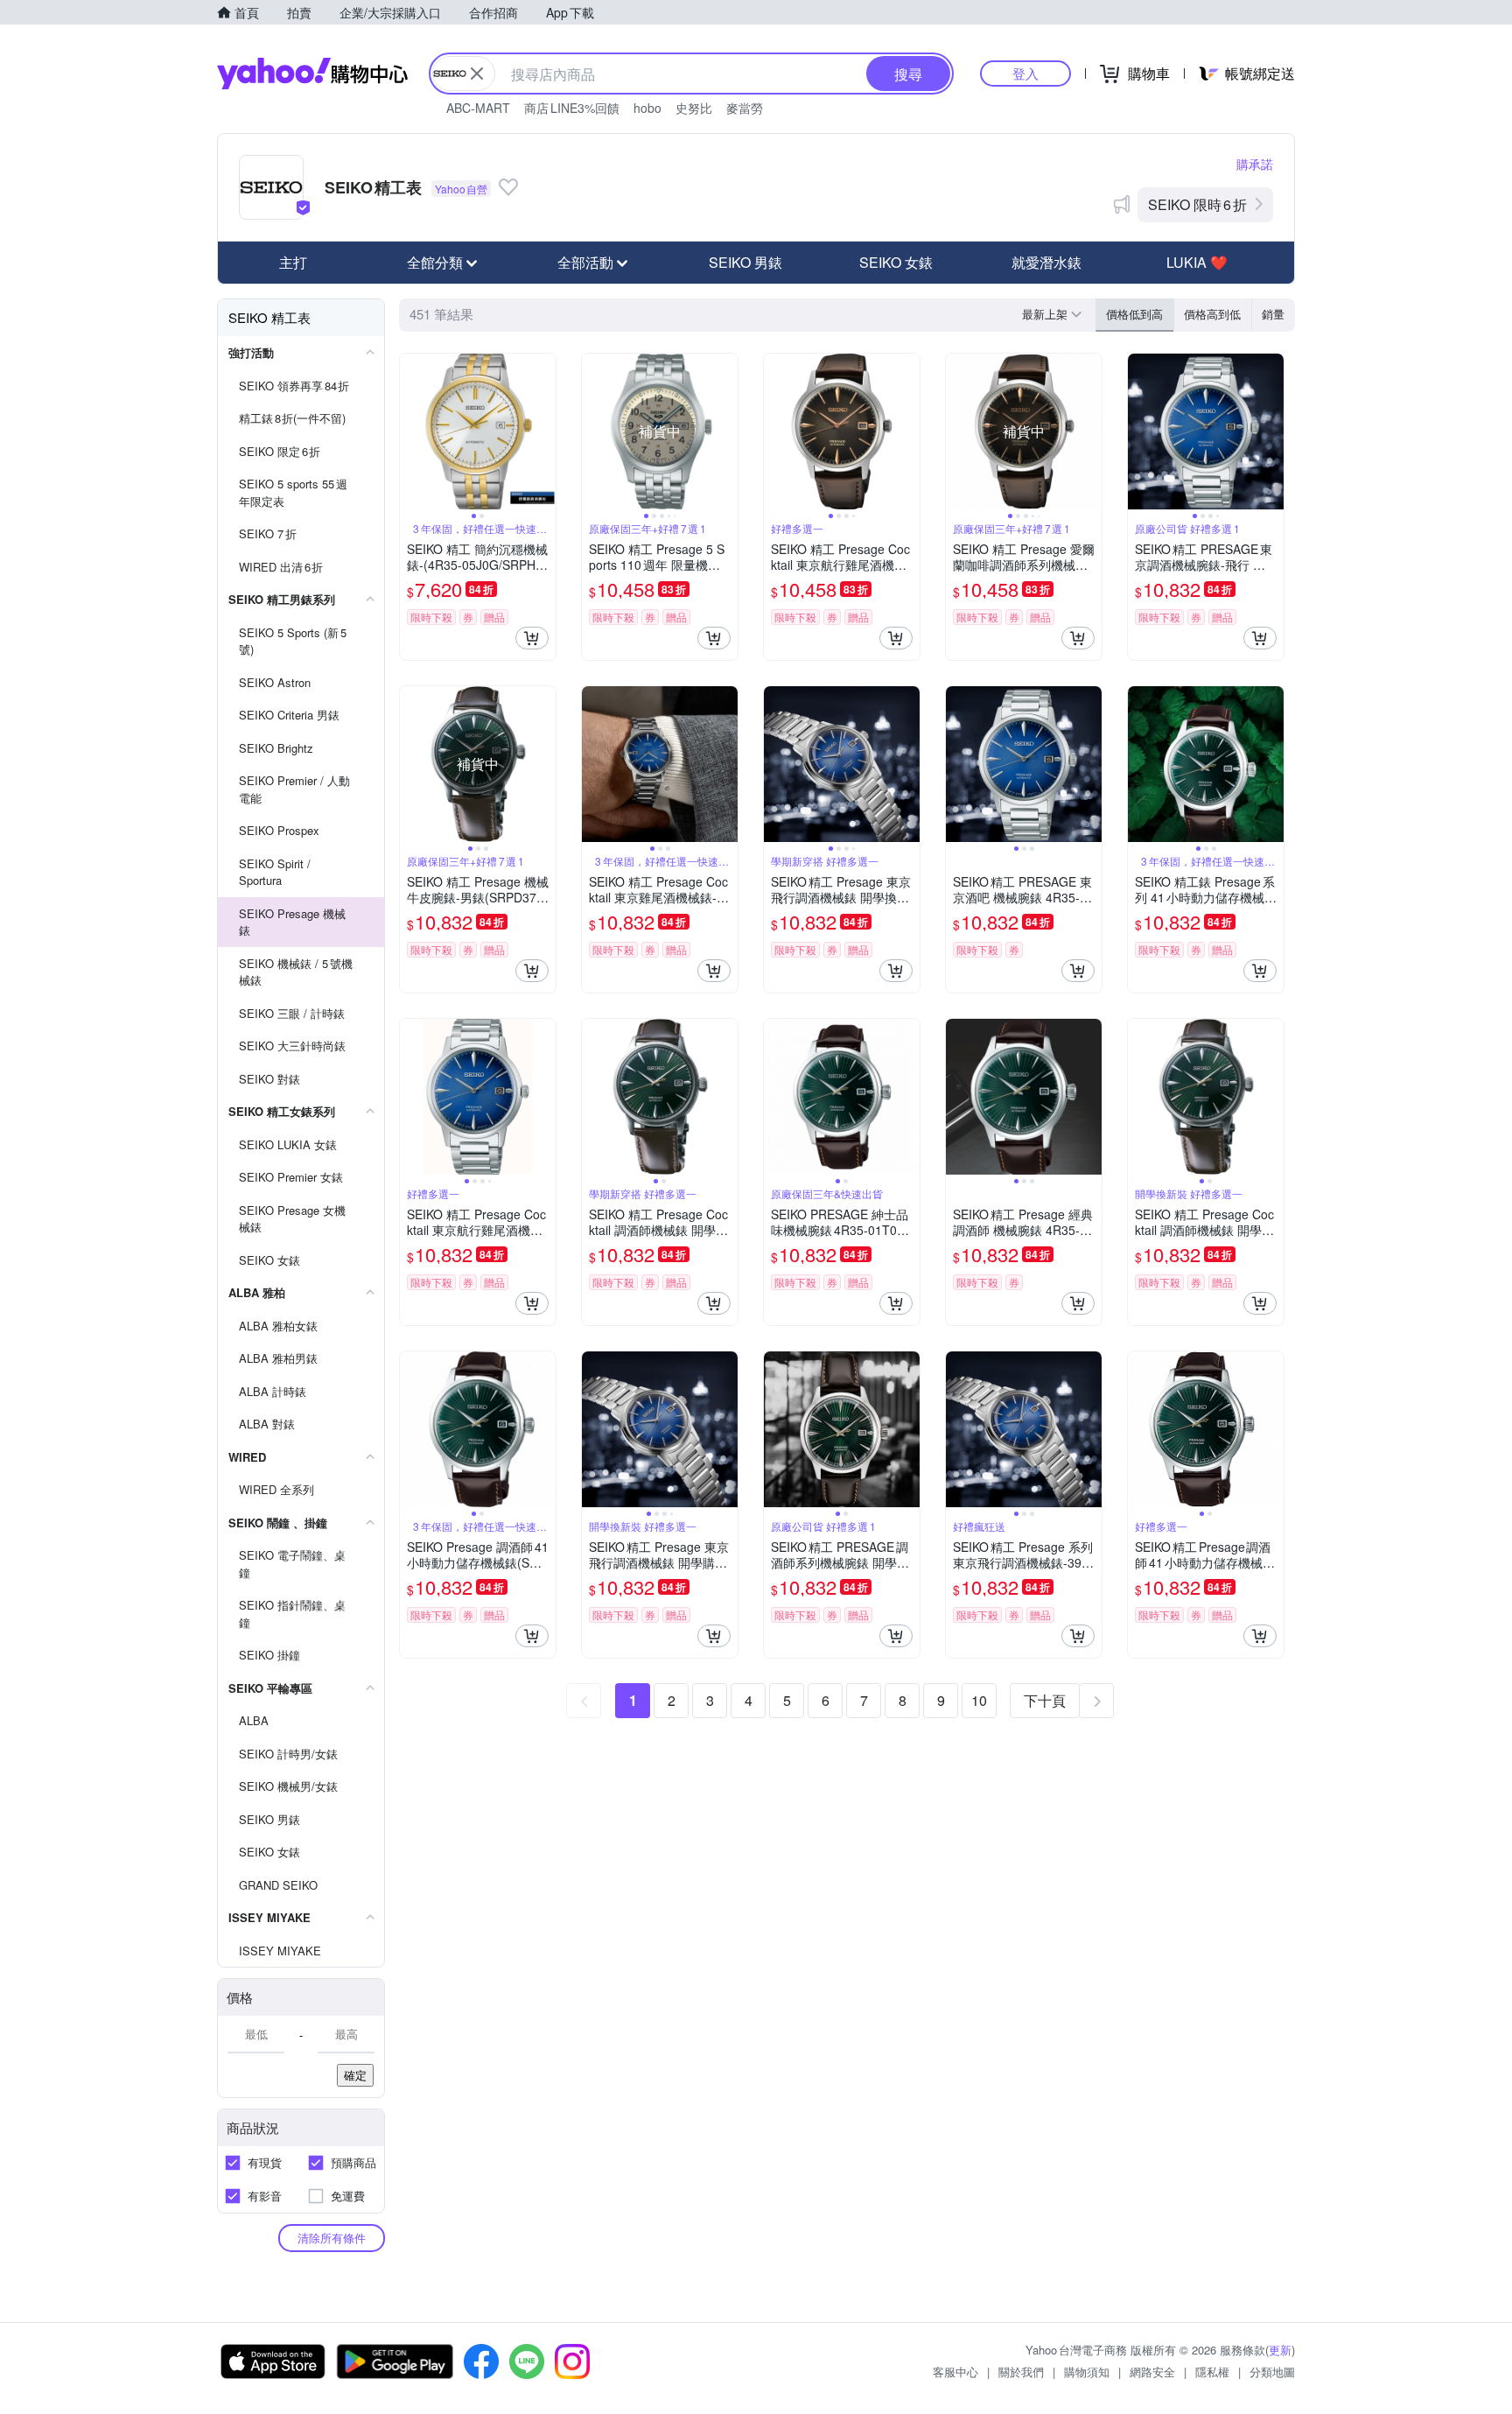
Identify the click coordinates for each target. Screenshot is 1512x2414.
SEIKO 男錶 (745, 262)
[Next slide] (544, 432)
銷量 (1273, 314)
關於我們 (1021, 2372)
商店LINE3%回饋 (572, 108)
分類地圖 (1272, 2372)
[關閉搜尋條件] (477, 74)
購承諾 (1255, 164)
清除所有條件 (332, 2238)
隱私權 (1212, 2372)
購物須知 (1087, 2372)
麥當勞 (745, 108)
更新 (1280, 2350)
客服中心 (955, 2372)
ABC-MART (478, 108)
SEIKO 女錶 (896, 262)
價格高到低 (1212, 314)
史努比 (694, 108)
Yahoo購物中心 (312, 74)
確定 (355, 2075)
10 (979, 1700)
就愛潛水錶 (1046, 262)
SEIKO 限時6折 (1197, 204)
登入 (1025, 73)
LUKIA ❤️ (1197, 262)
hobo (647, 108)
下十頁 (1045, 1700)
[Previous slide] (411, 432)
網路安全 (1152, 2372)
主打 (293, 262)
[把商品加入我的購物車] (532, 638)
